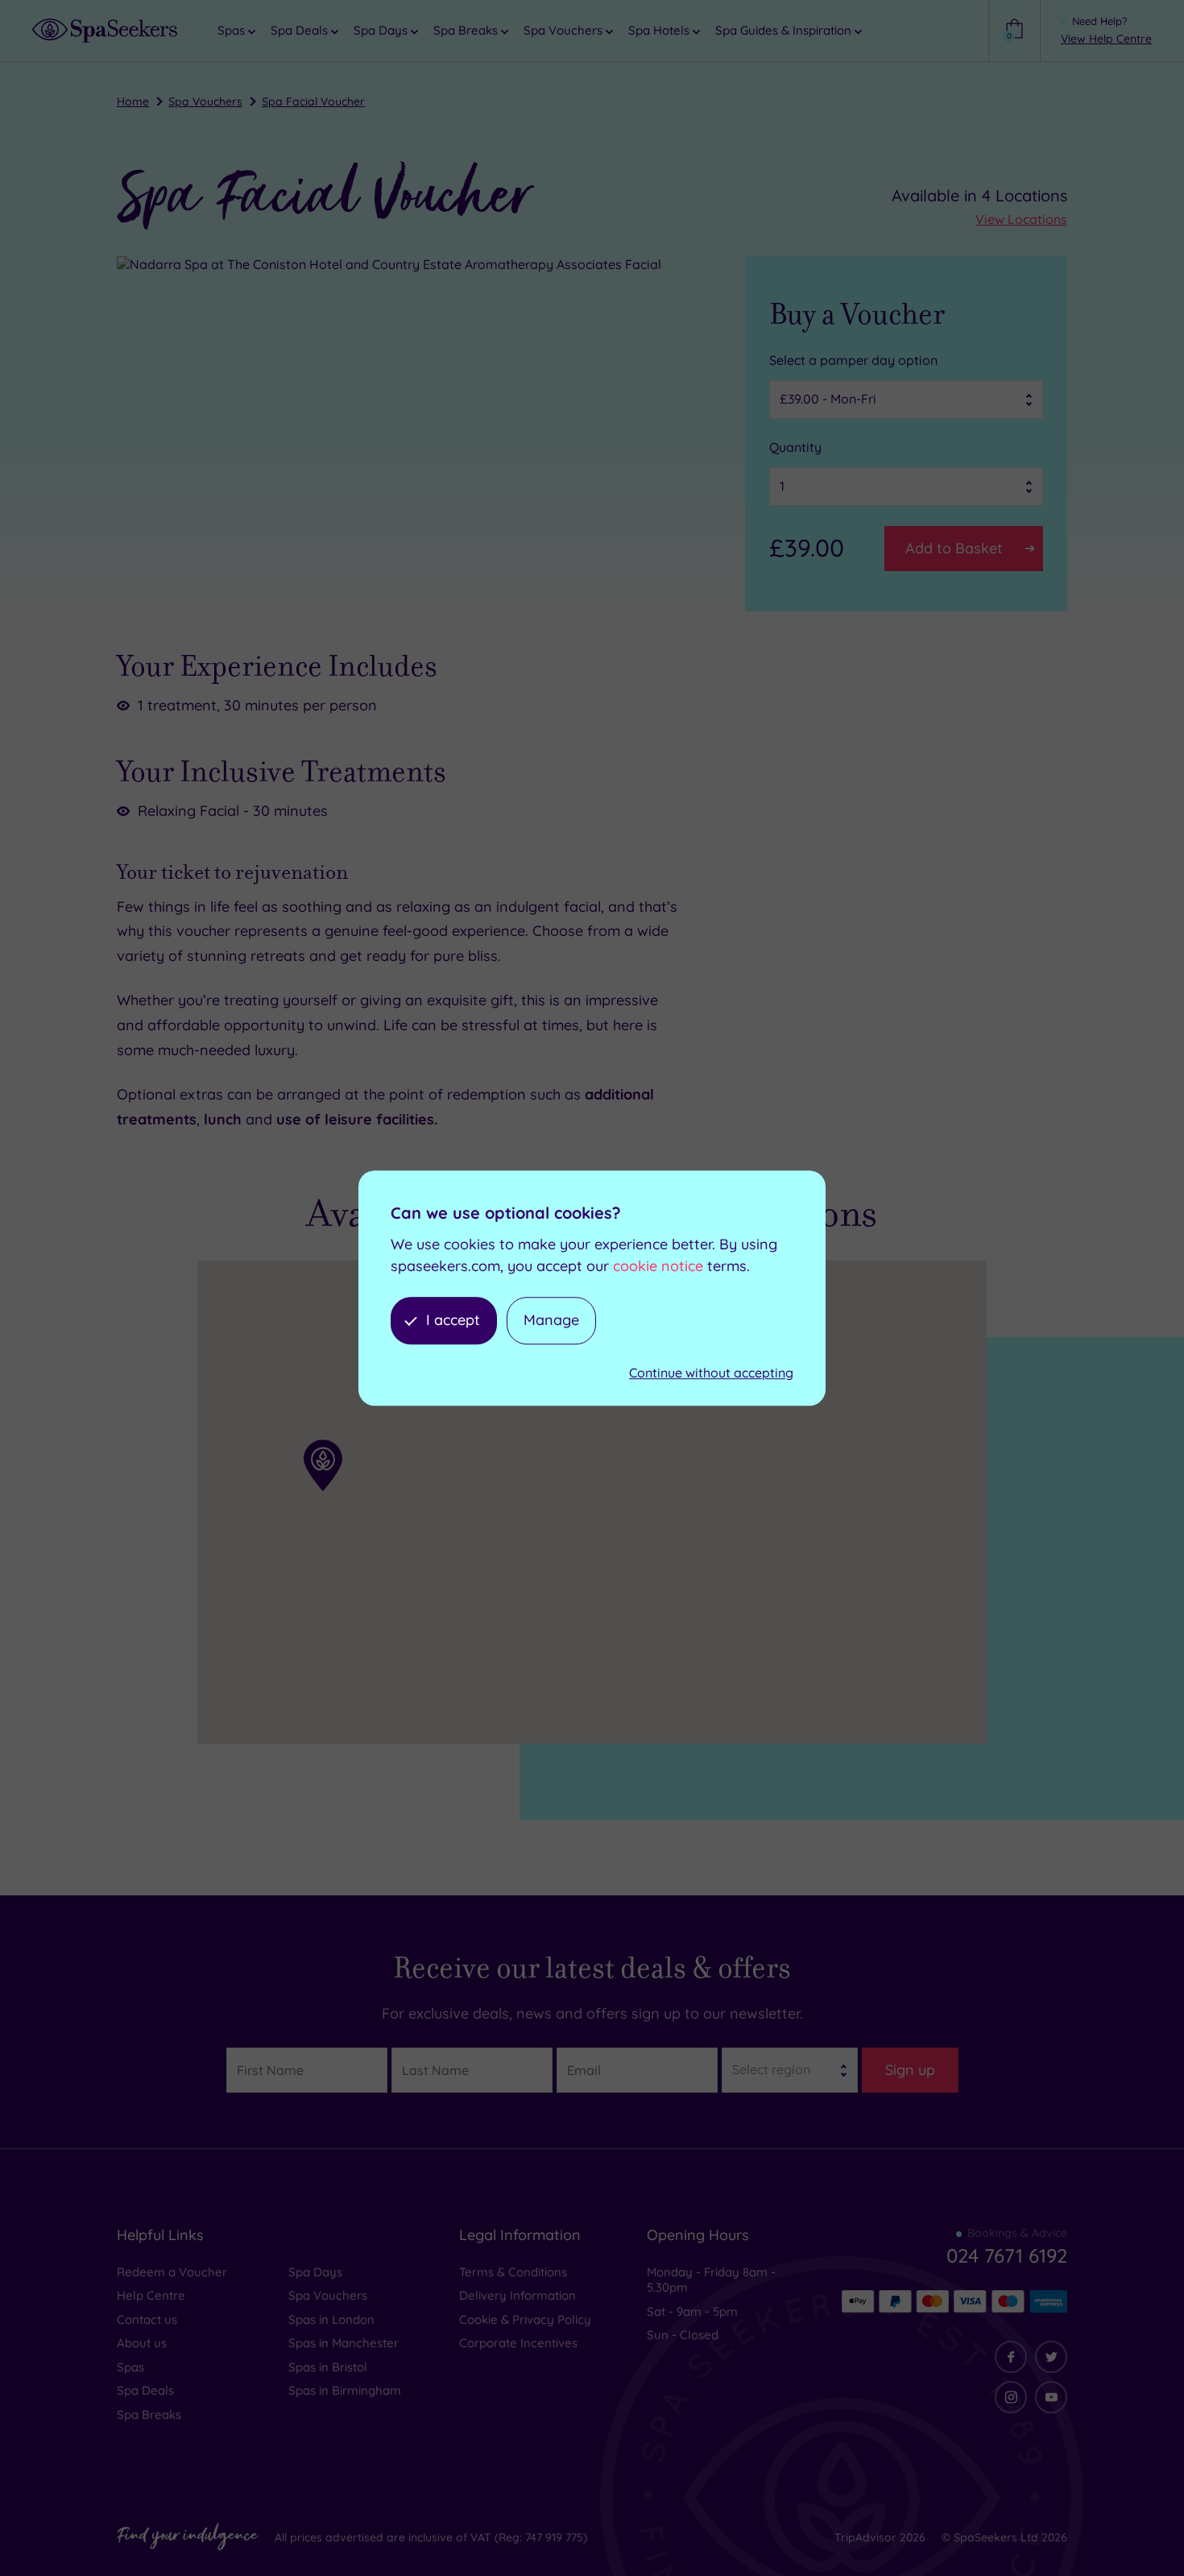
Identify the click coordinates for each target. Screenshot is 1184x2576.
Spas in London (331, 2319)
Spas (130, 2367)
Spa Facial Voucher (313, 101)
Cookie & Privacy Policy (525, 2319)
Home (133, 101)
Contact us (147, 2319)
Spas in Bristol (328, 2367)
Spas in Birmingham (345, 2390)
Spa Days (315, 2272)
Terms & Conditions (513, 2272)
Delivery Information (517, 2295)
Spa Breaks (149, 2414)
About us (142, 2343)
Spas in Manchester (344, 2343)
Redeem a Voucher (172, 2272)
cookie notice (658, 1266)
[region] (592, 1502)
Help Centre (151, 2295)
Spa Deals (145, 2390)
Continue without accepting (711, 1373)
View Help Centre (1106, 39)
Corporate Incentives (518, 2343)
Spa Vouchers (205, 101)
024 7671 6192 (1007, 2255)
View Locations (1021, 219)
